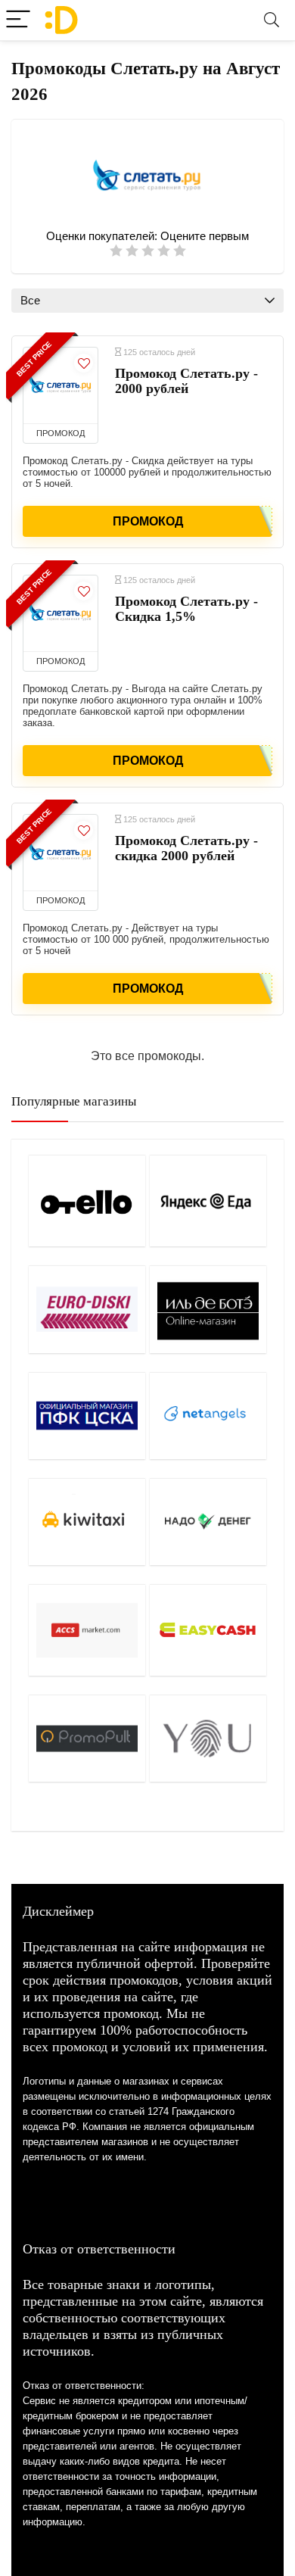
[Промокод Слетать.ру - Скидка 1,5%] (61, 613)
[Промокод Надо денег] (208, 1522)
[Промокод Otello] (87, 1201)
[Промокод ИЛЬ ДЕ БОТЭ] (208, 1309)
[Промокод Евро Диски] (87, 1309)
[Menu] (18, 20)
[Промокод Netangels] (208, 1416)
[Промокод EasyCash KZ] (208, 1630)
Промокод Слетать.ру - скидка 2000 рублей (186, 848)
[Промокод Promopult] (87, 1738)
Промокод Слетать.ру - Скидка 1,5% (186, 609)
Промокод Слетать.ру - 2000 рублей (186, 381)
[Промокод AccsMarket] (87, 1630)
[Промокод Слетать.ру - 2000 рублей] (61, 385)
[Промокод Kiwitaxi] (87, 1522)
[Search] (272, 20)
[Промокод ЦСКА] (87, 1416)
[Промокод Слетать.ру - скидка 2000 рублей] (61, 853)
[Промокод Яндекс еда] (208, 1201)
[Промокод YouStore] (208, 1738)
